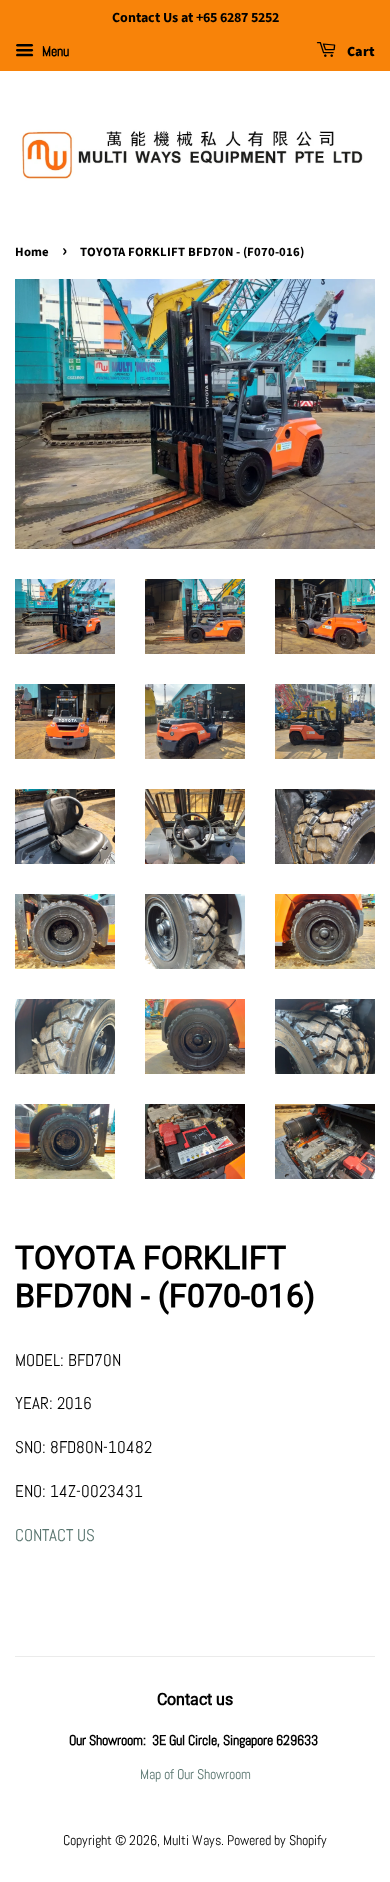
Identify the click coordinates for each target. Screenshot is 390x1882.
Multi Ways (192, 1840)
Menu (54, 51)
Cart (359, 52)
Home (32, 252)
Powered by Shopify (277, 1840)
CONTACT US (55, 1535)
